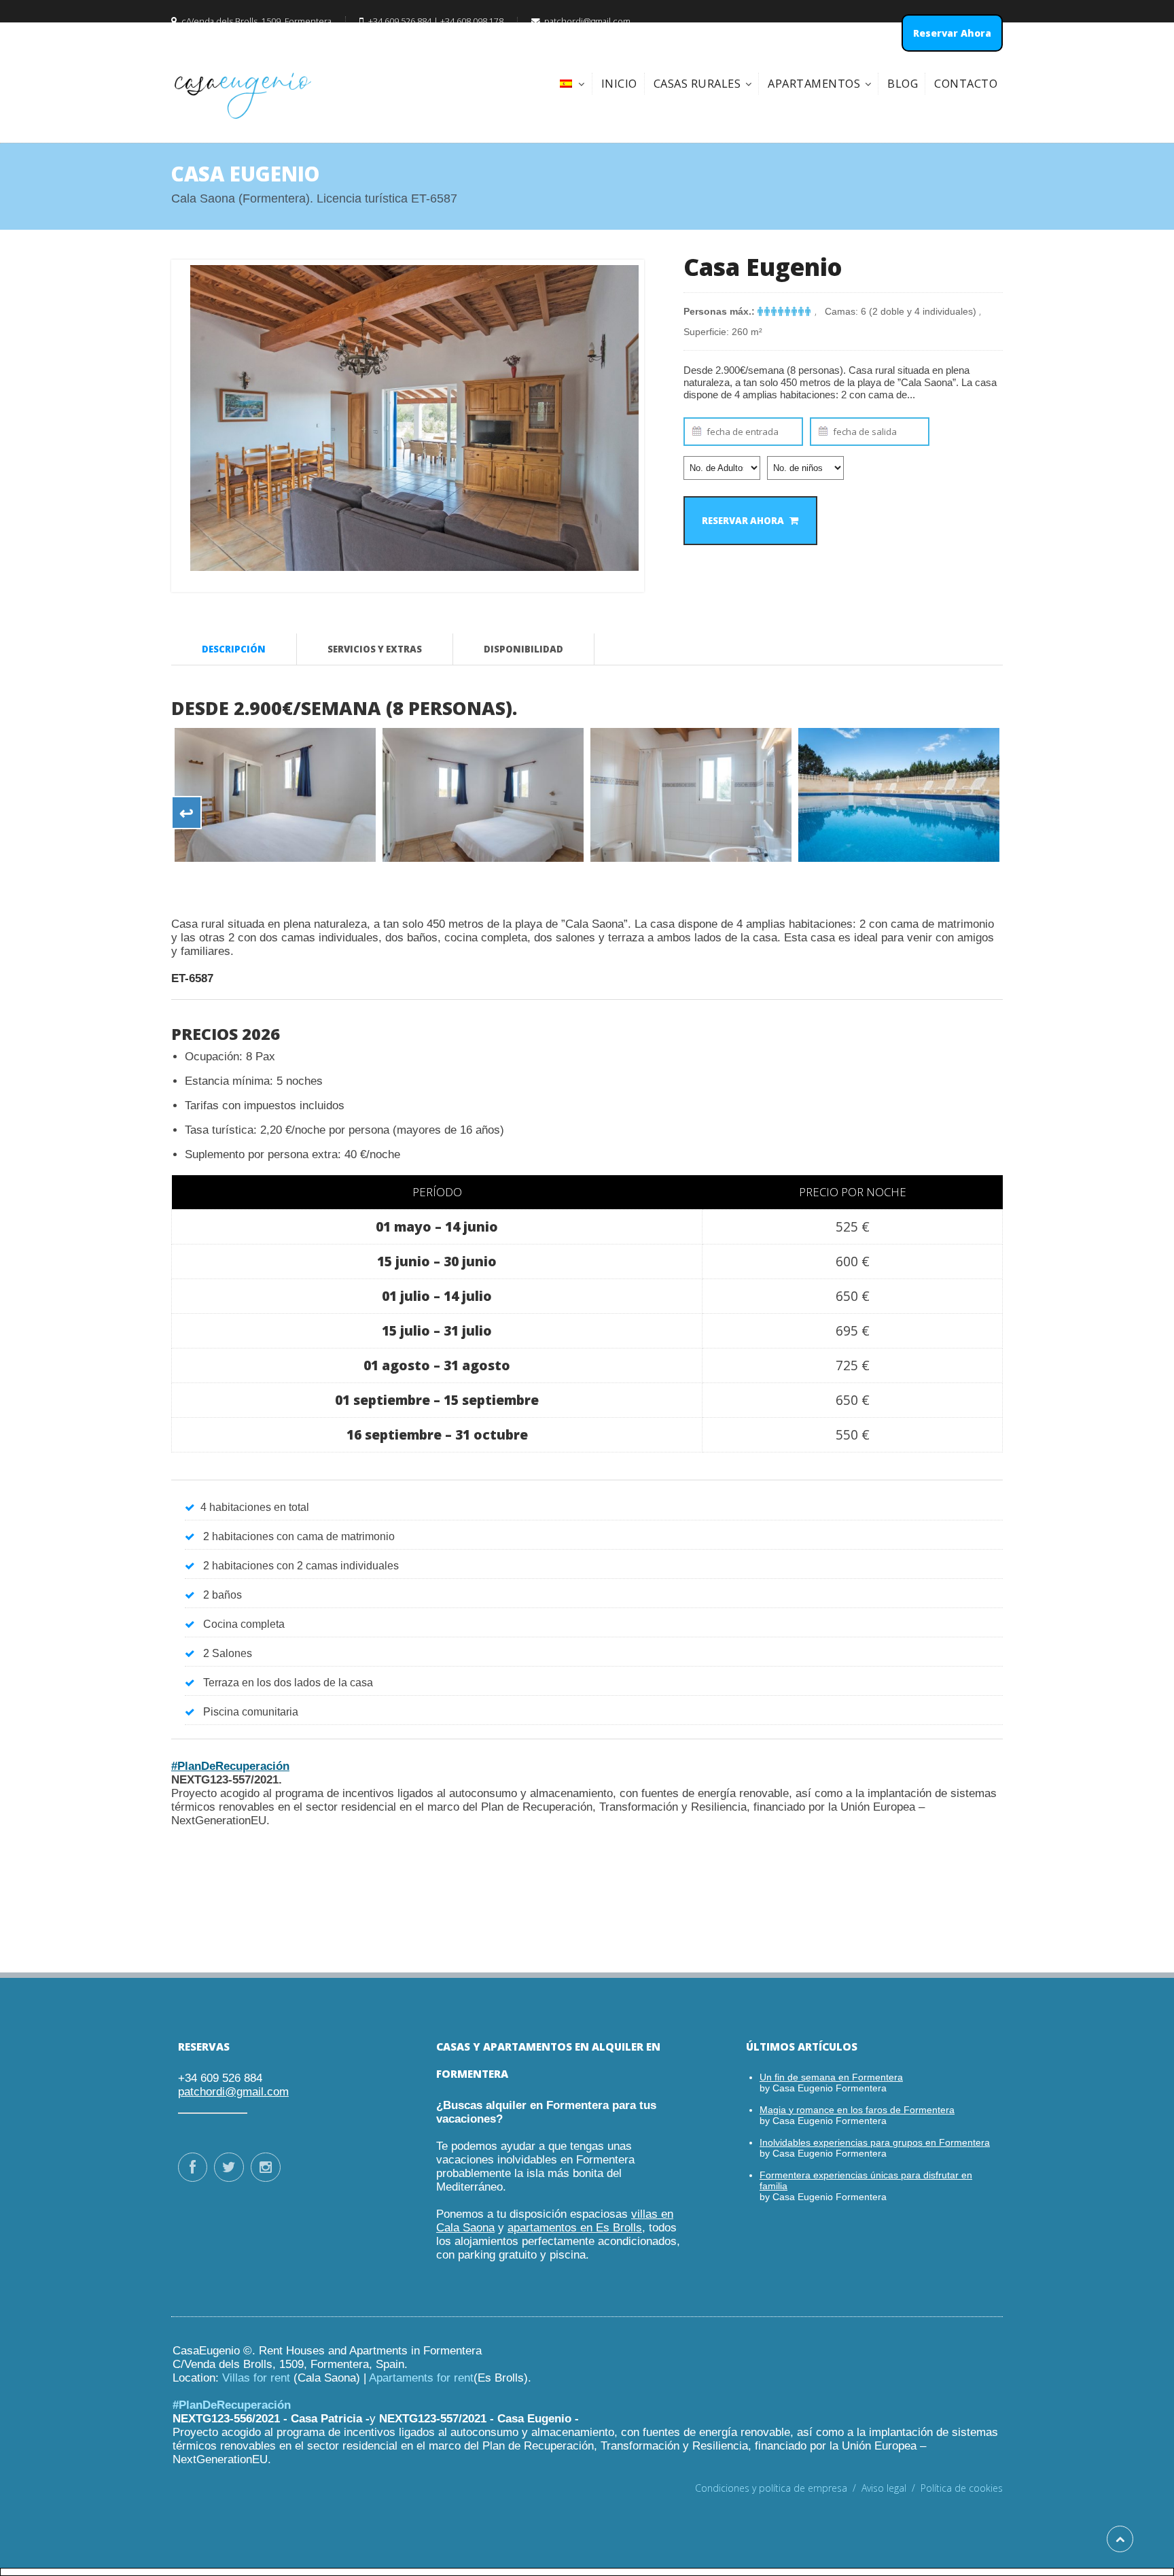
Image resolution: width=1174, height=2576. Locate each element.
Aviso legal (891, 2488)
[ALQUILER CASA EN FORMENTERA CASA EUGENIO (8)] (691, 795)
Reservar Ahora (743, 521)
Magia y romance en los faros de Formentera (857, 2110)
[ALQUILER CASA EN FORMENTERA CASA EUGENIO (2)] (275, 795)
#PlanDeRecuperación (230, 1766)
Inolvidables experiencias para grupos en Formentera (875, 2142)
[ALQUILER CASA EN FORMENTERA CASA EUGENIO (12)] (899, 795)
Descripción (234, 649)
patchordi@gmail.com (233, 2092)
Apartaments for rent (421, 2378)
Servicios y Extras (375, 649)
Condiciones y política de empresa (778, 2488)
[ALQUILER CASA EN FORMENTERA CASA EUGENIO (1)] (483, 795)
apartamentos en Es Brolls (575, 2228)
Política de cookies (962, 2488)
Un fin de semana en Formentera (831, 2077)
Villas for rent (256, 2378)
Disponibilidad (523, 649)
